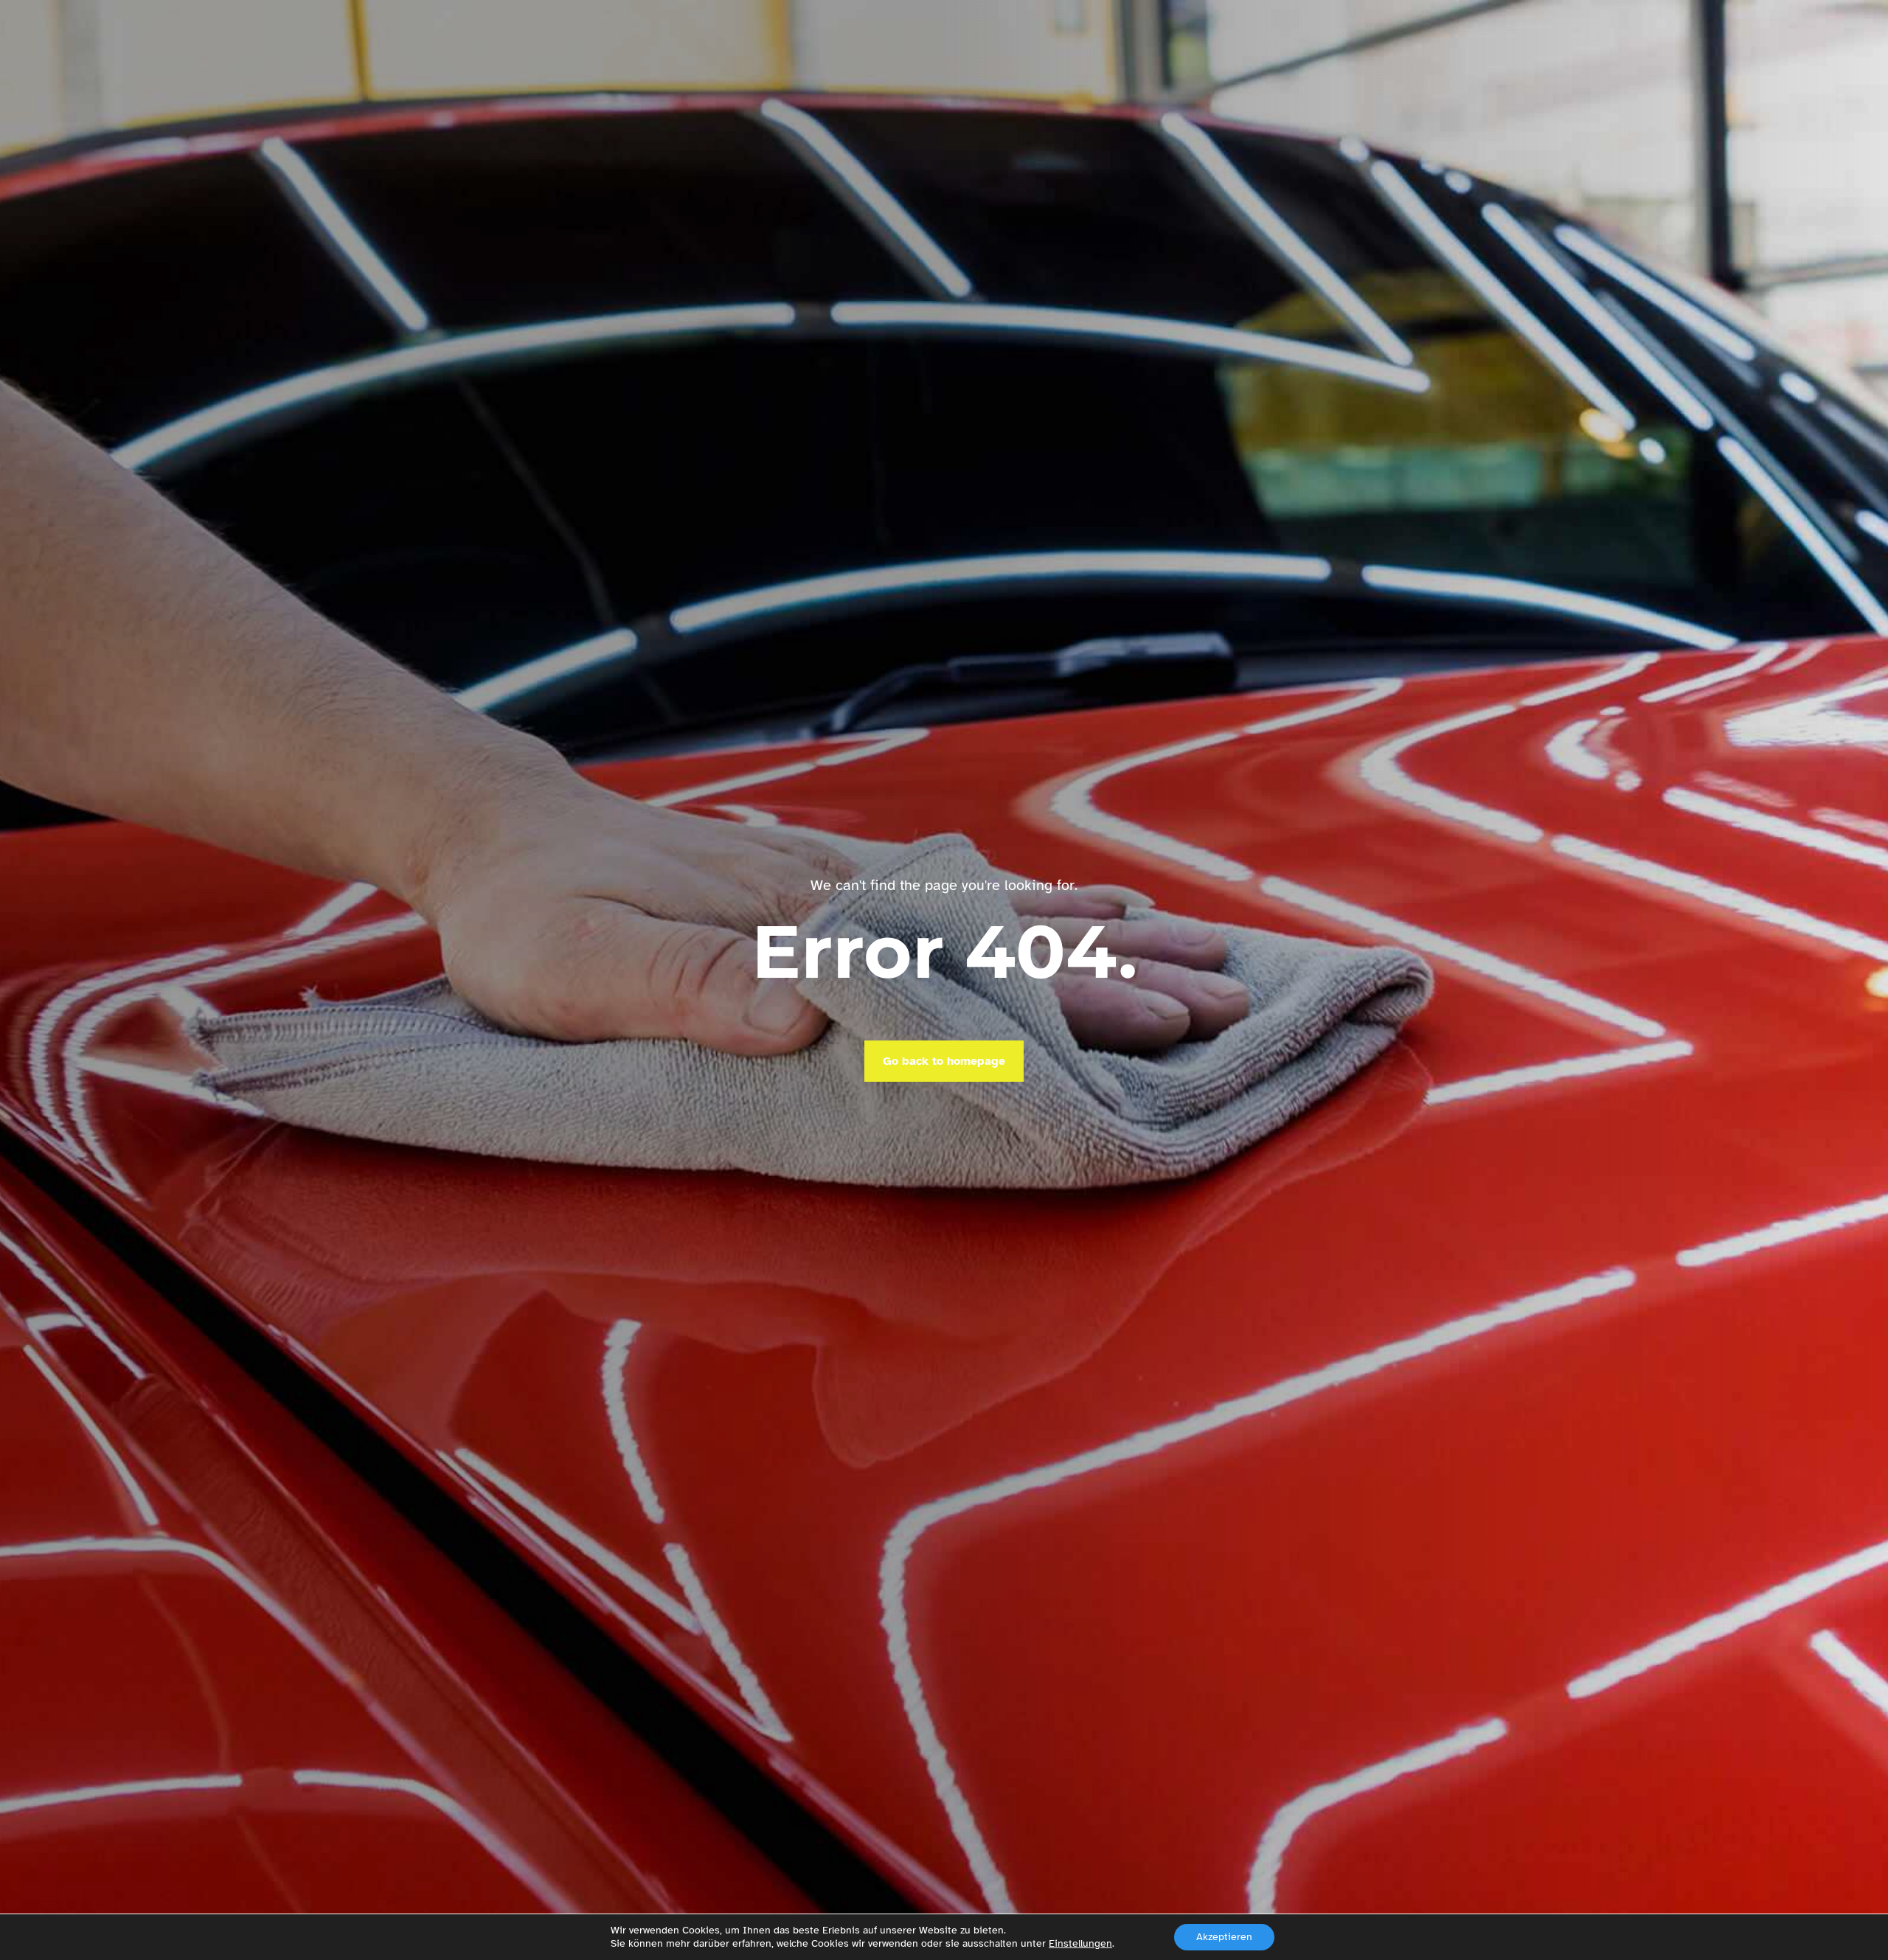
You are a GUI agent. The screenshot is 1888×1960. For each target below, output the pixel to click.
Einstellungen (1080, 1943)
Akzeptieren (1224, 1937)
